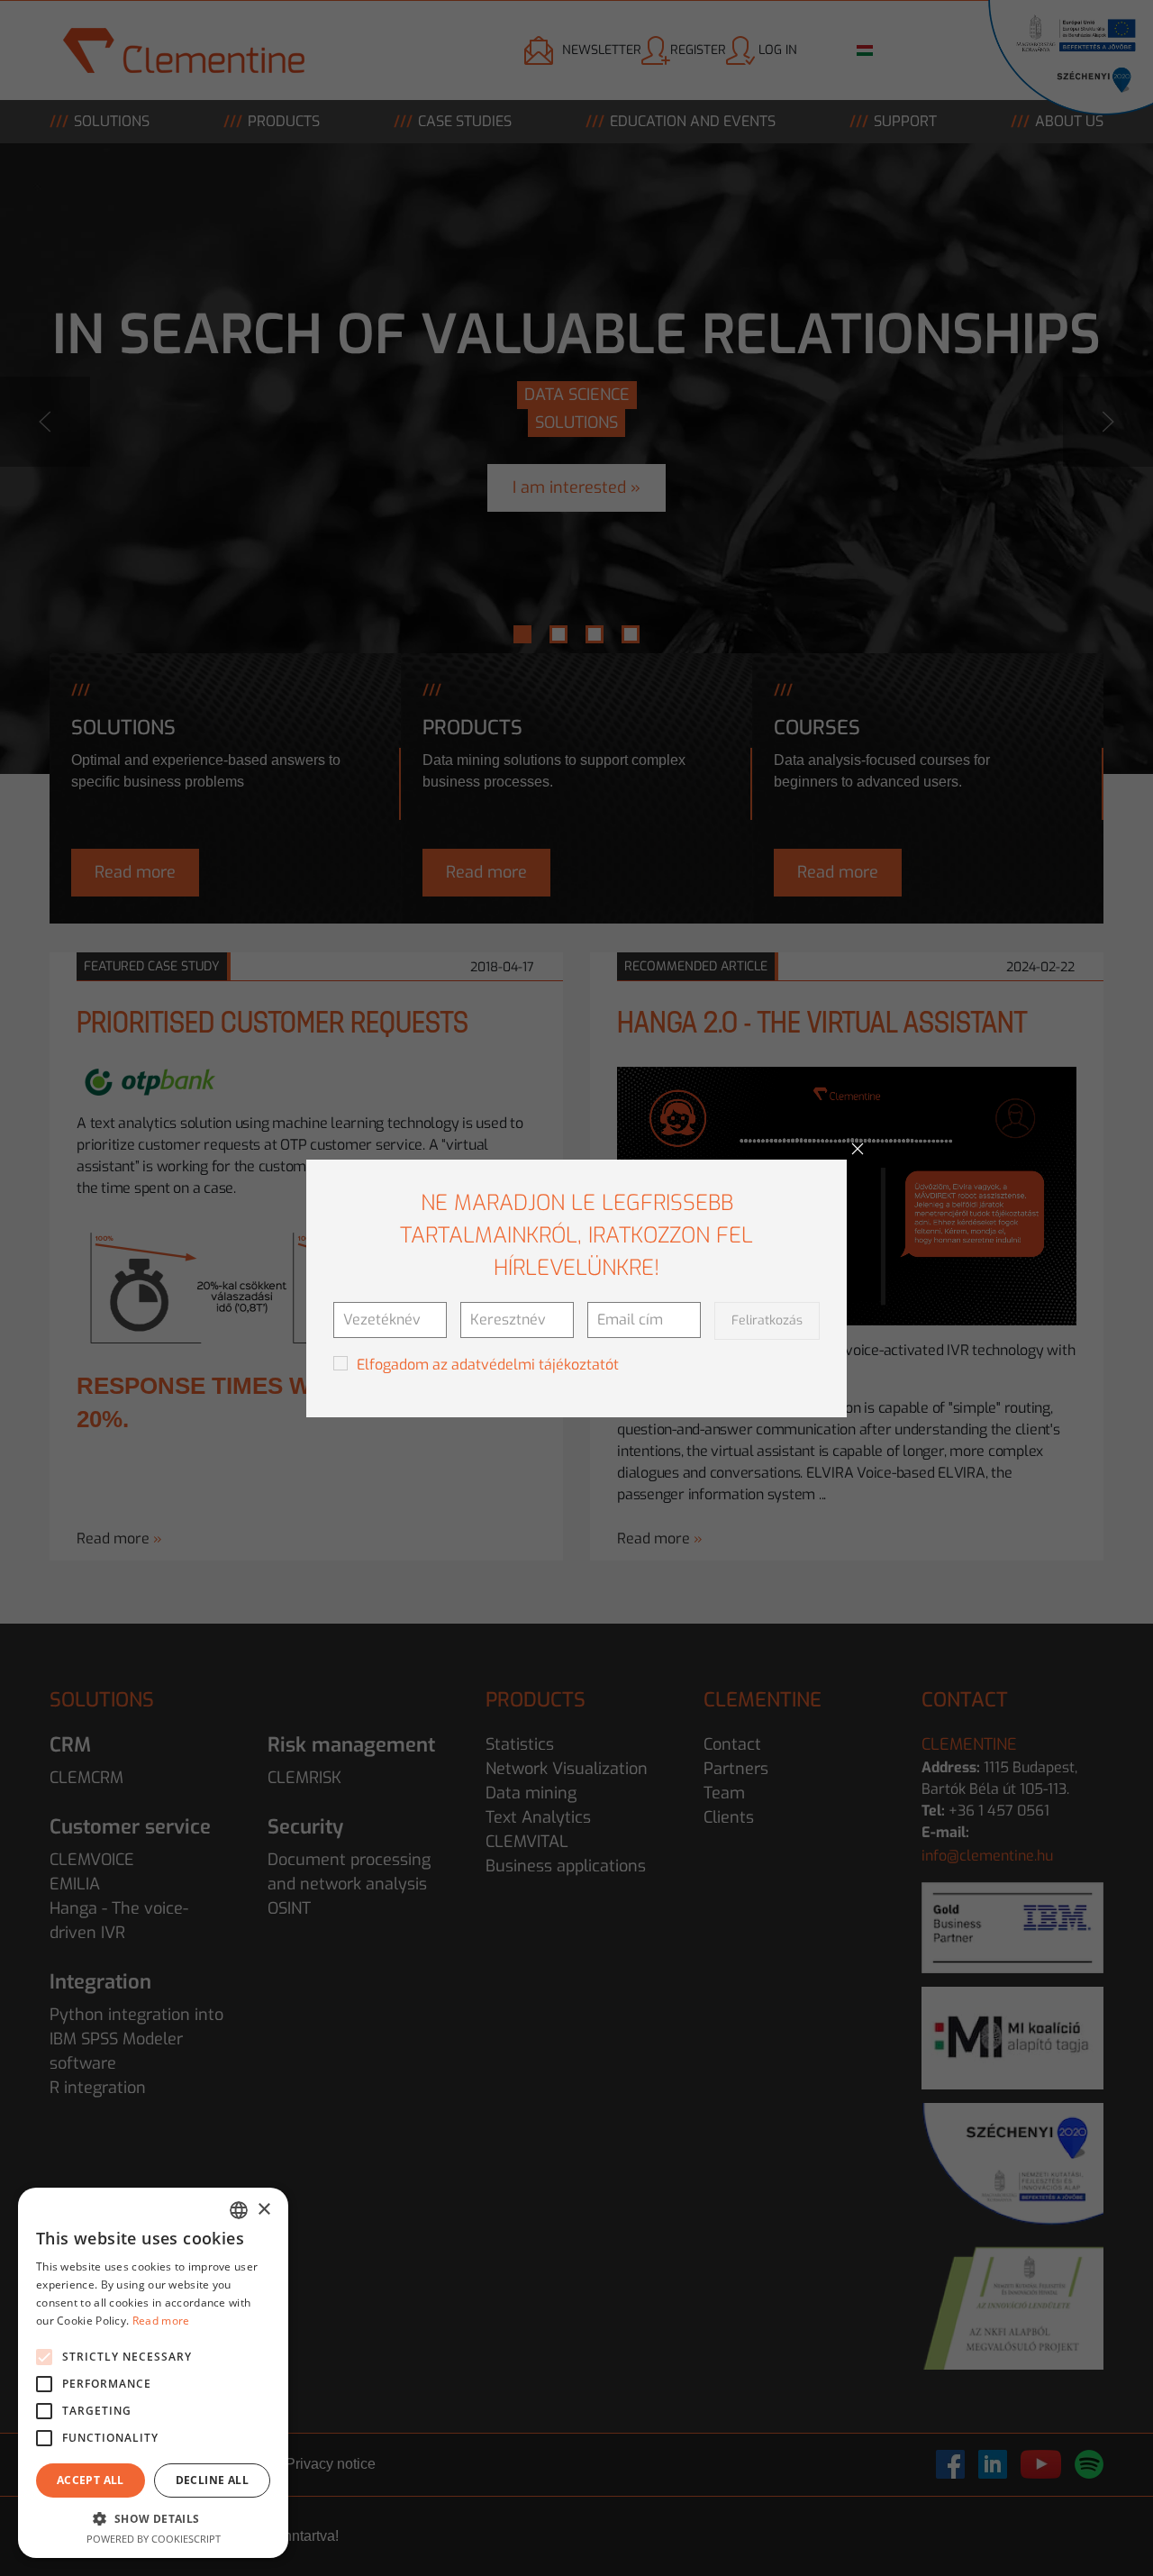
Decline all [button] (212, 2480)
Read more (161, 2321)
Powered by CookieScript (154, 2539)
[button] (153, 2518)
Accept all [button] (91, 2480)
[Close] (858, 1149)
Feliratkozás (767, 1320)
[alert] (153, 2373)
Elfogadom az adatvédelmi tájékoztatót (488, 1365)
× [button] (263, 2210)
